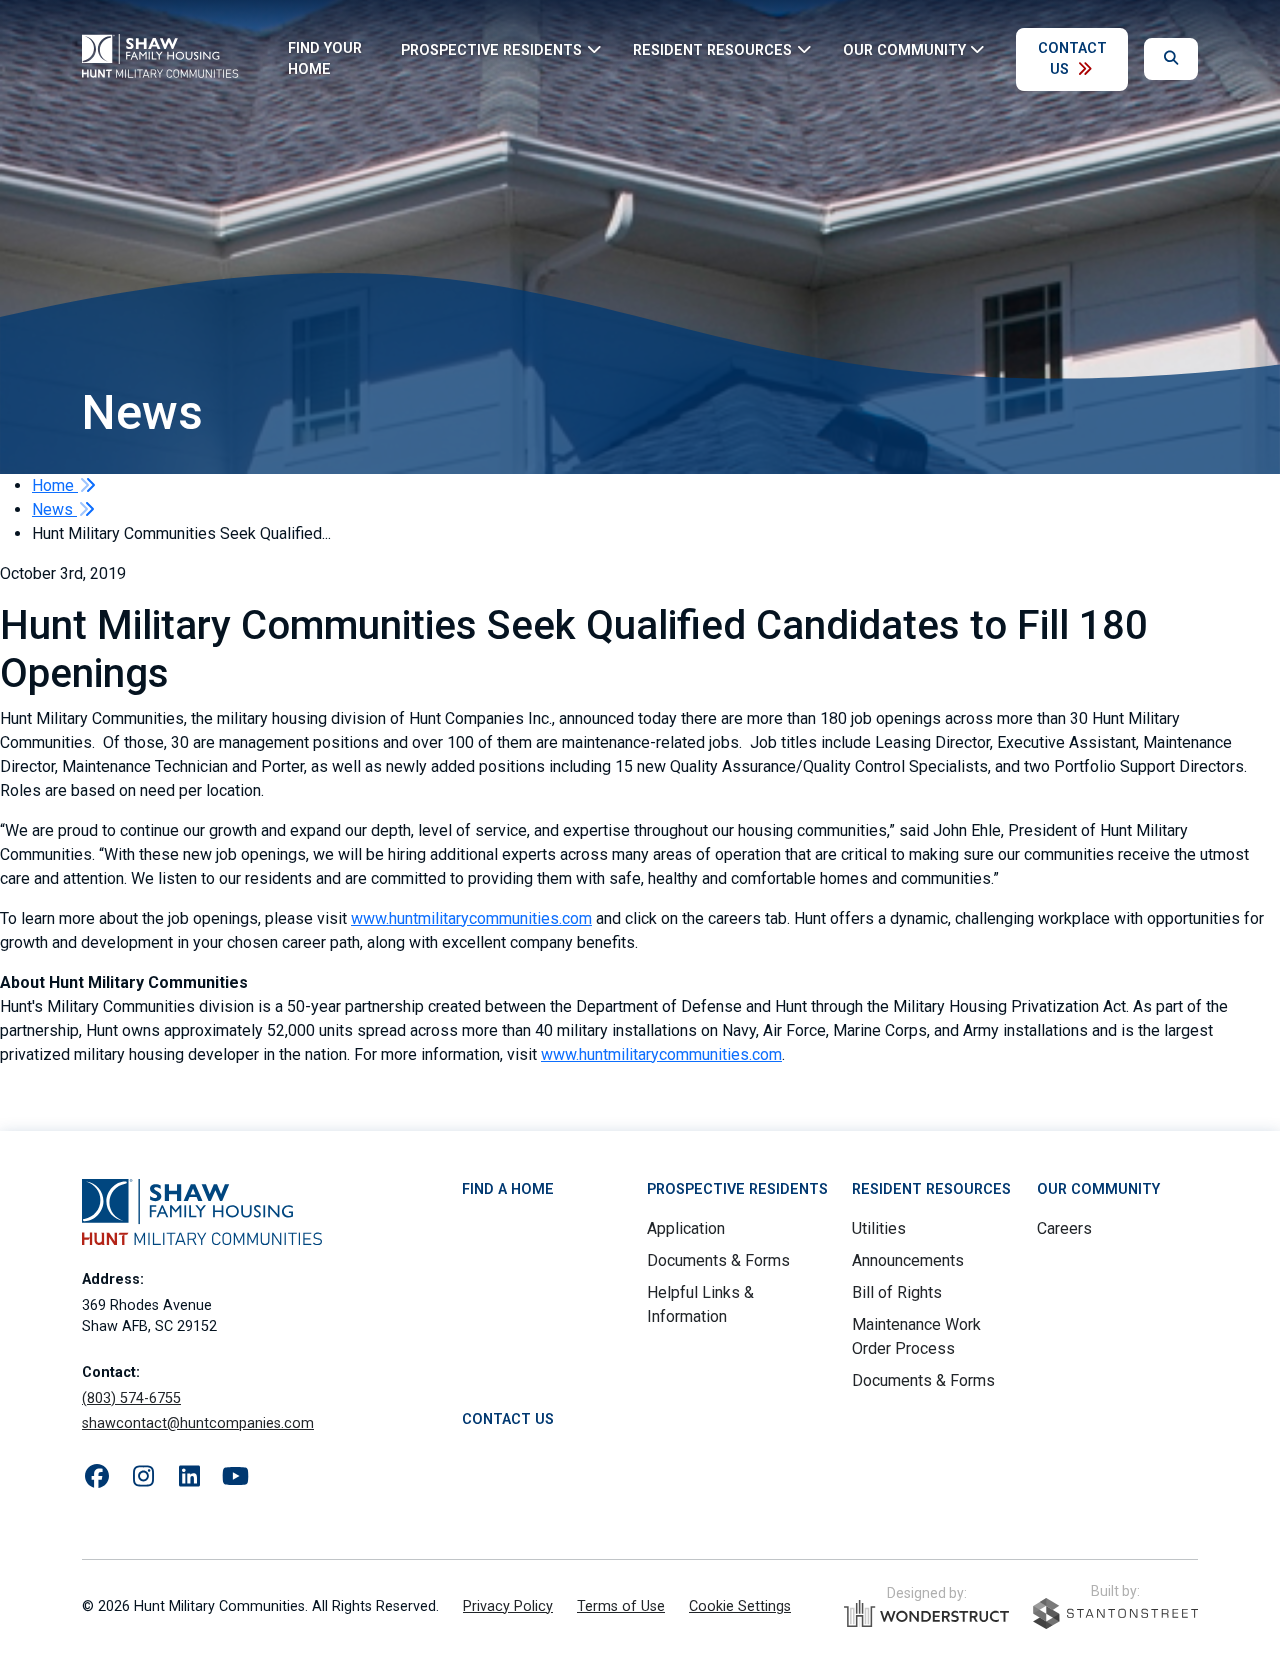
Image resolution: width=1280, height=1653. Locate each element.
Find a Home (508, 1189)
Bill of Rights (897, 1292)
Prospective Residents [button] (491, 49)
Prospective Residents (737, 1189)
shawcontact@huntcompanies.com (198, 1423)
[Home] (173, 59)
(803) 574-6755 (131, 1398)
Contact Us (1072, 59)
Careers (1064, 1228)
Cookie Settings (740, 1606)
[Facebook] (97, 1477)
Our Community (1098, 1189)
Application (686, 1228)
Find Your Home (325, 59)
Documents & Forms (718, 1260)
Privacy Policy (508, 1606)
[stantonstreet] (1115, 1613)
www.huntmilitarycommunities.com (471, 918)
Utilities (879, 1228)
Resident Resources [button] (712, 49)
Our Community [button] (904, 49)
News (54, 509)
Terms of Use (621, 1606)
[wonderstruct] (926, 1614)
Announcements (908, 1260)
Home (55, 485)
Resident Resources (931, 1189)
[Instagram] (143, 1477)
